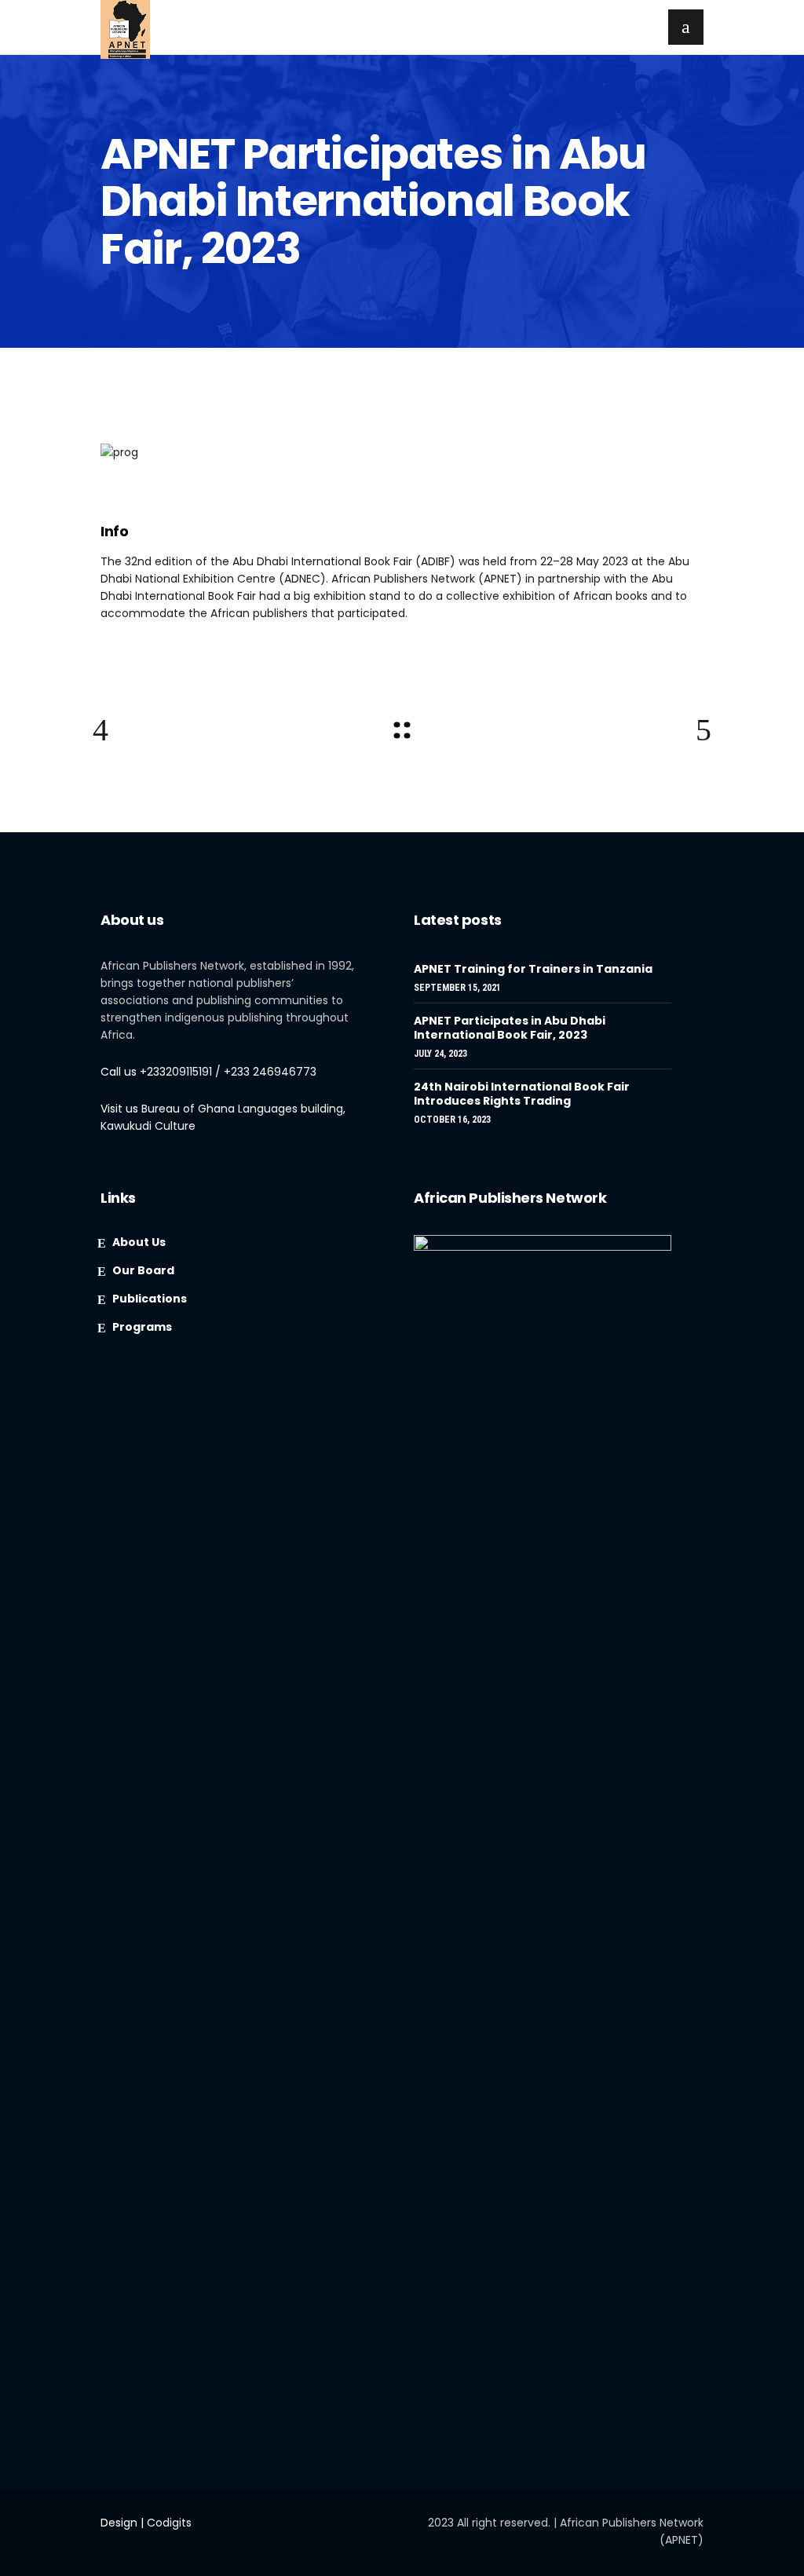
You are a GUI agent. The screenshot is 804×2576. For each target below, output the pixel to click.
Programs (142, 1327)
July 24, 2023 (440, 1054)
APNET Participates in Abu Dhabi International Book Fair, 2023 (510, 1028)
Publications (150, 1299)
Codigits (169, 2523)
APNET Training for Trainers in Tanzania (533, 969)
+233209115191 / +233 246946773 (228, 1072)
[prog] (402, 452)
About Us (139, 1242)
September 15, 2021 (457, 988)
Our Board (143, 1270)
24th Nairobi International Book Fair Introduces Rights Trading (522, 1094)
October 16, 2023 (452, 1120)
